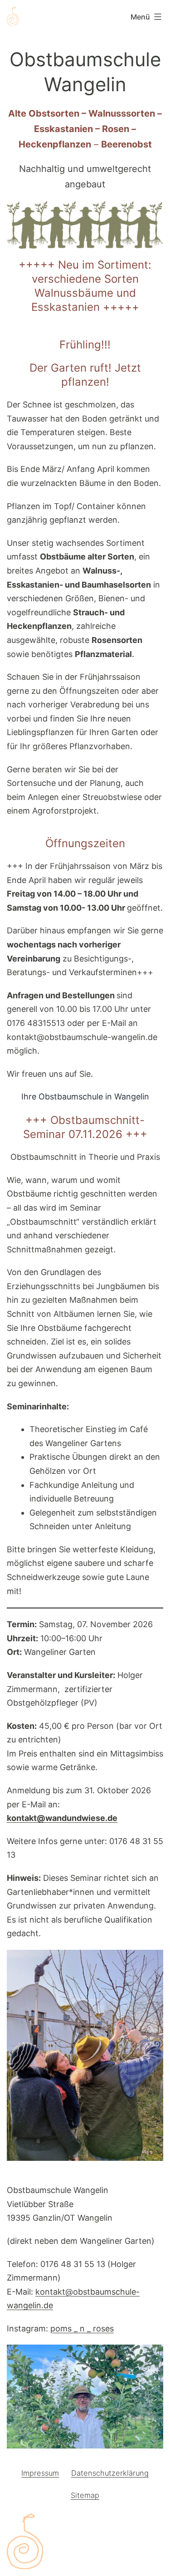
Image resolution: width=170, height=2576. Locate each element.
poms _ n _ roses (82, 2328)
